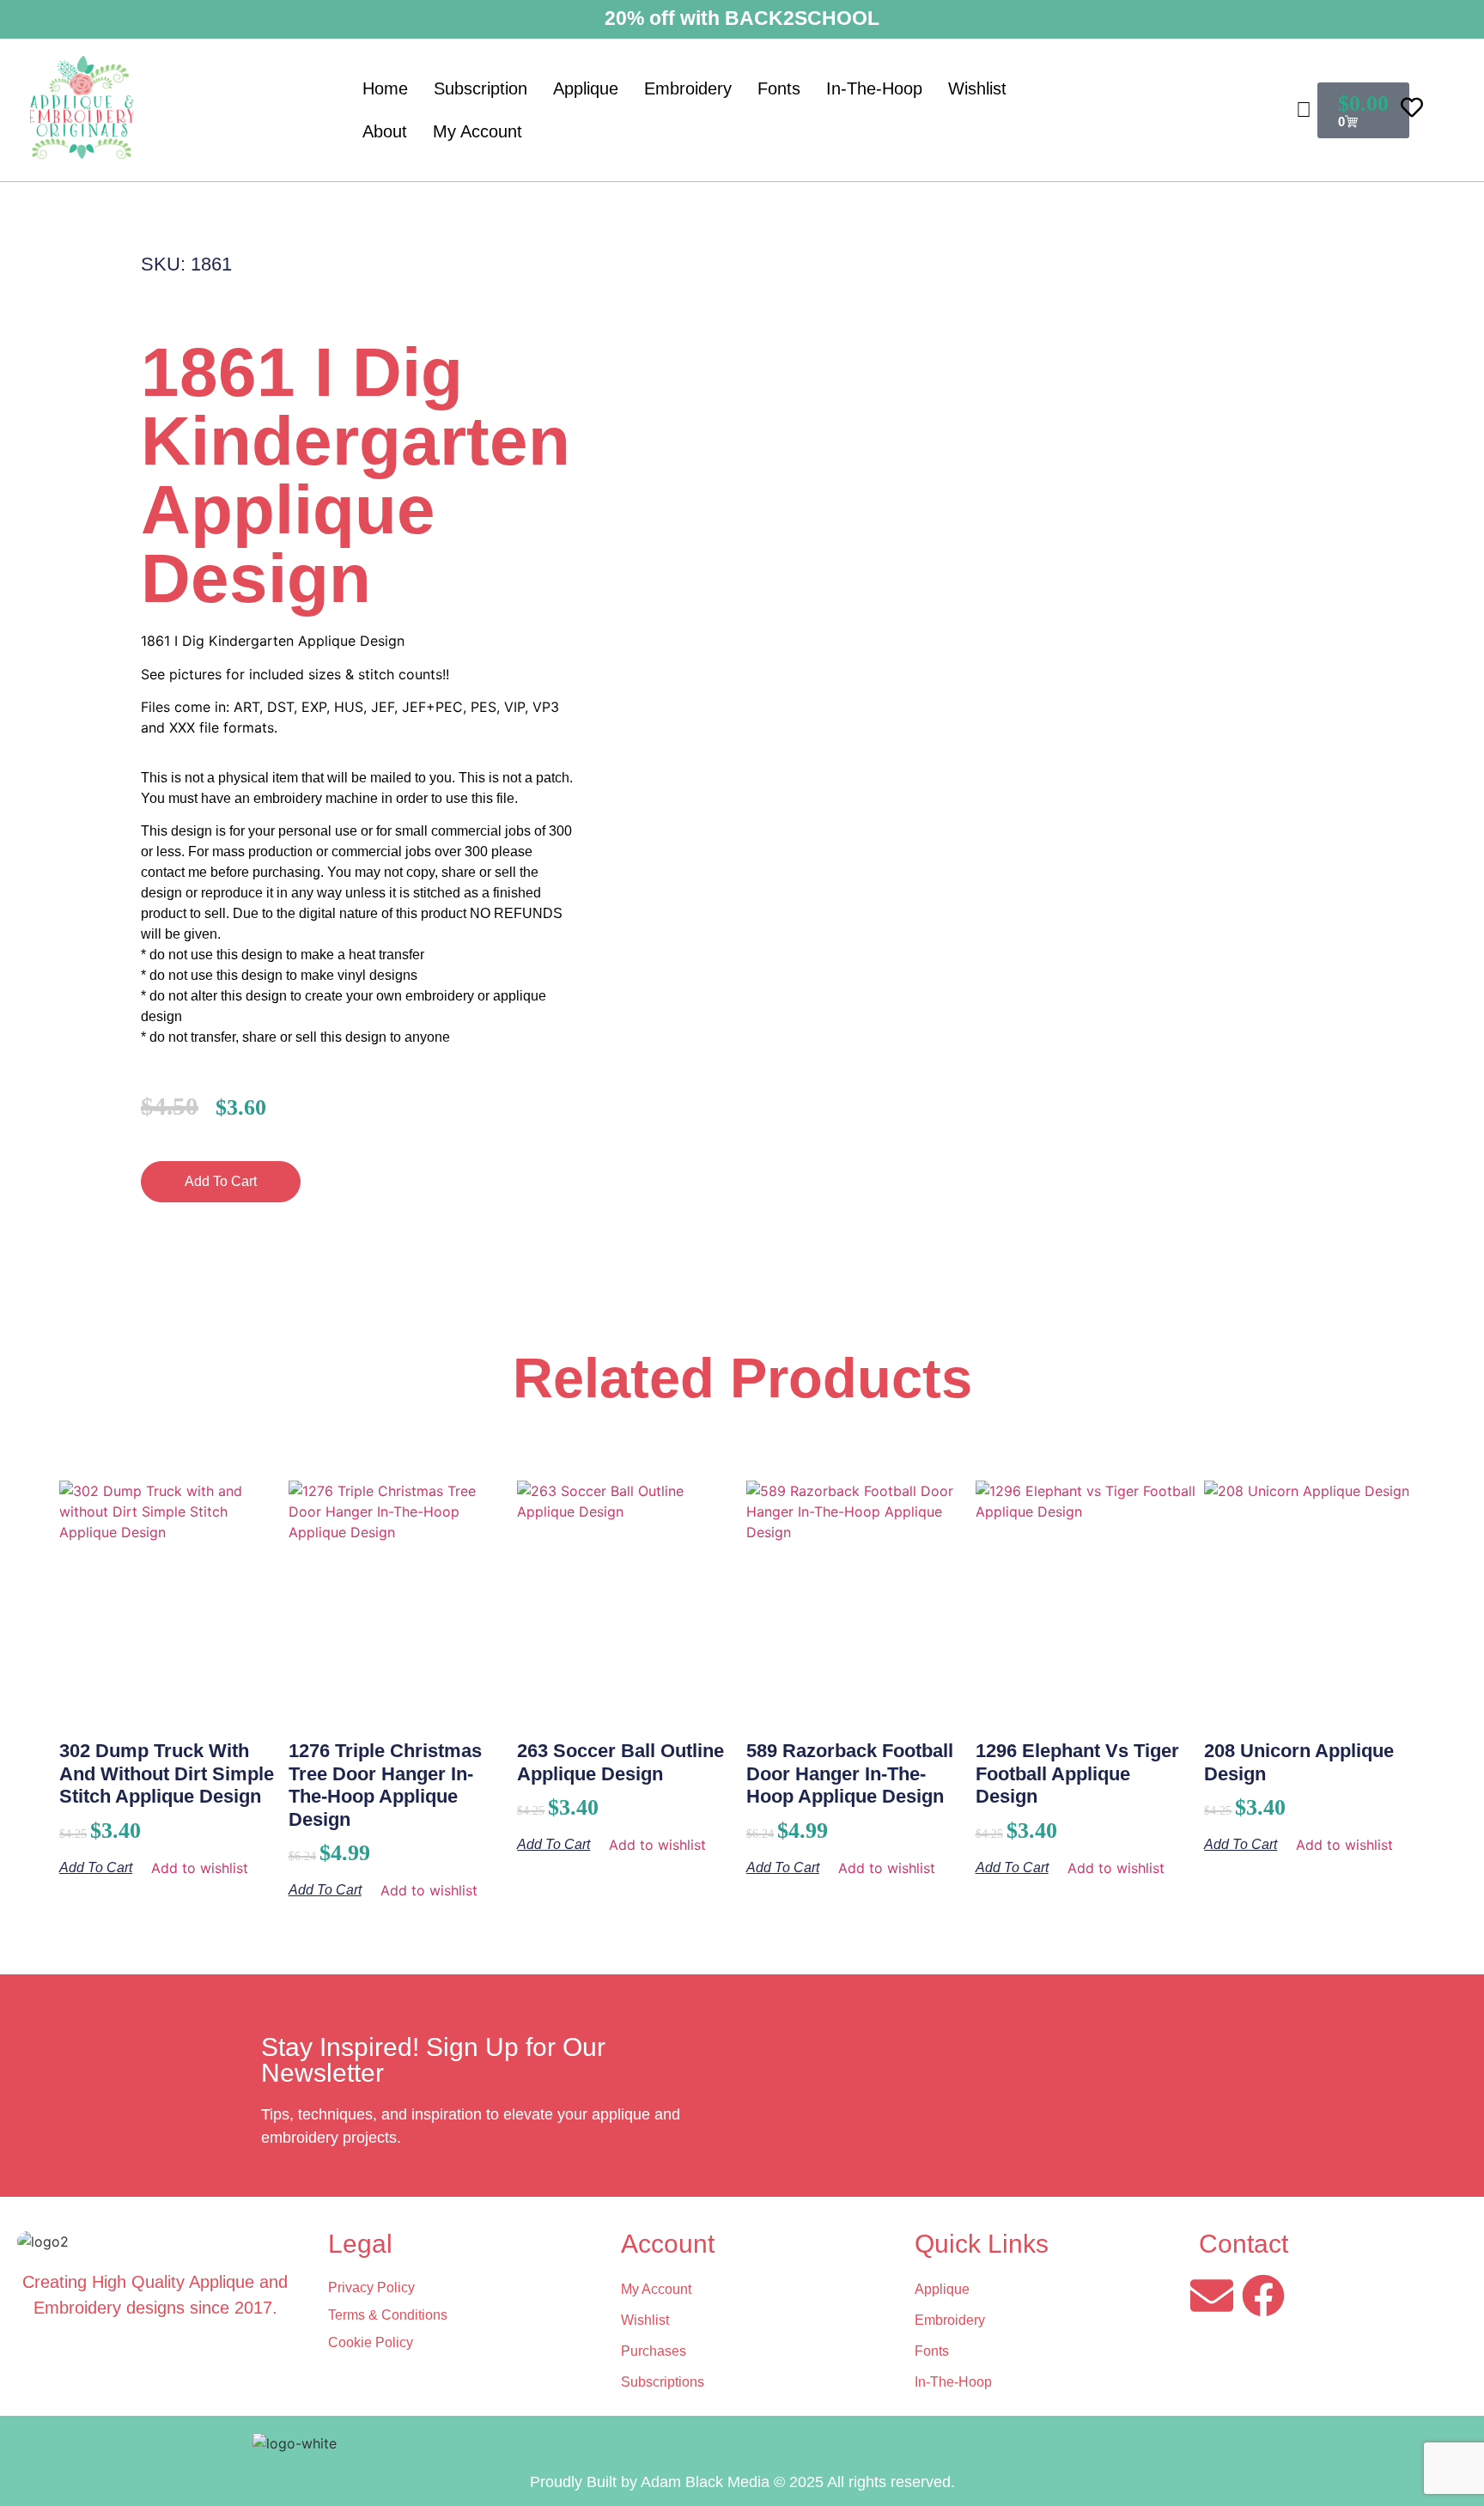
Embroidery (688, 88)
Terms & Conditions (388, 2315)
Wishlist (977, 88)
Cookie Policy (371, 2342)
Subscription (480, 88)
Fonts (779, 88)
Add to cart (221, 1181)
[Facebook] (1263, 2296)
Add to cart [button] (96, 1867)
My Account (477, 131)
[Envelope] (1212, 2296)
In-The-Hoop (874, 88)
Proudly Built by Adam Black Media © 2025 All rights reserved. (742, 2482)
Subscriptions (663, 2382)
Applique (586, 88)
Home (385, 88)
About (385, 131)
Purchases (654, 2351)
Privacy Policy (371, 2287)
